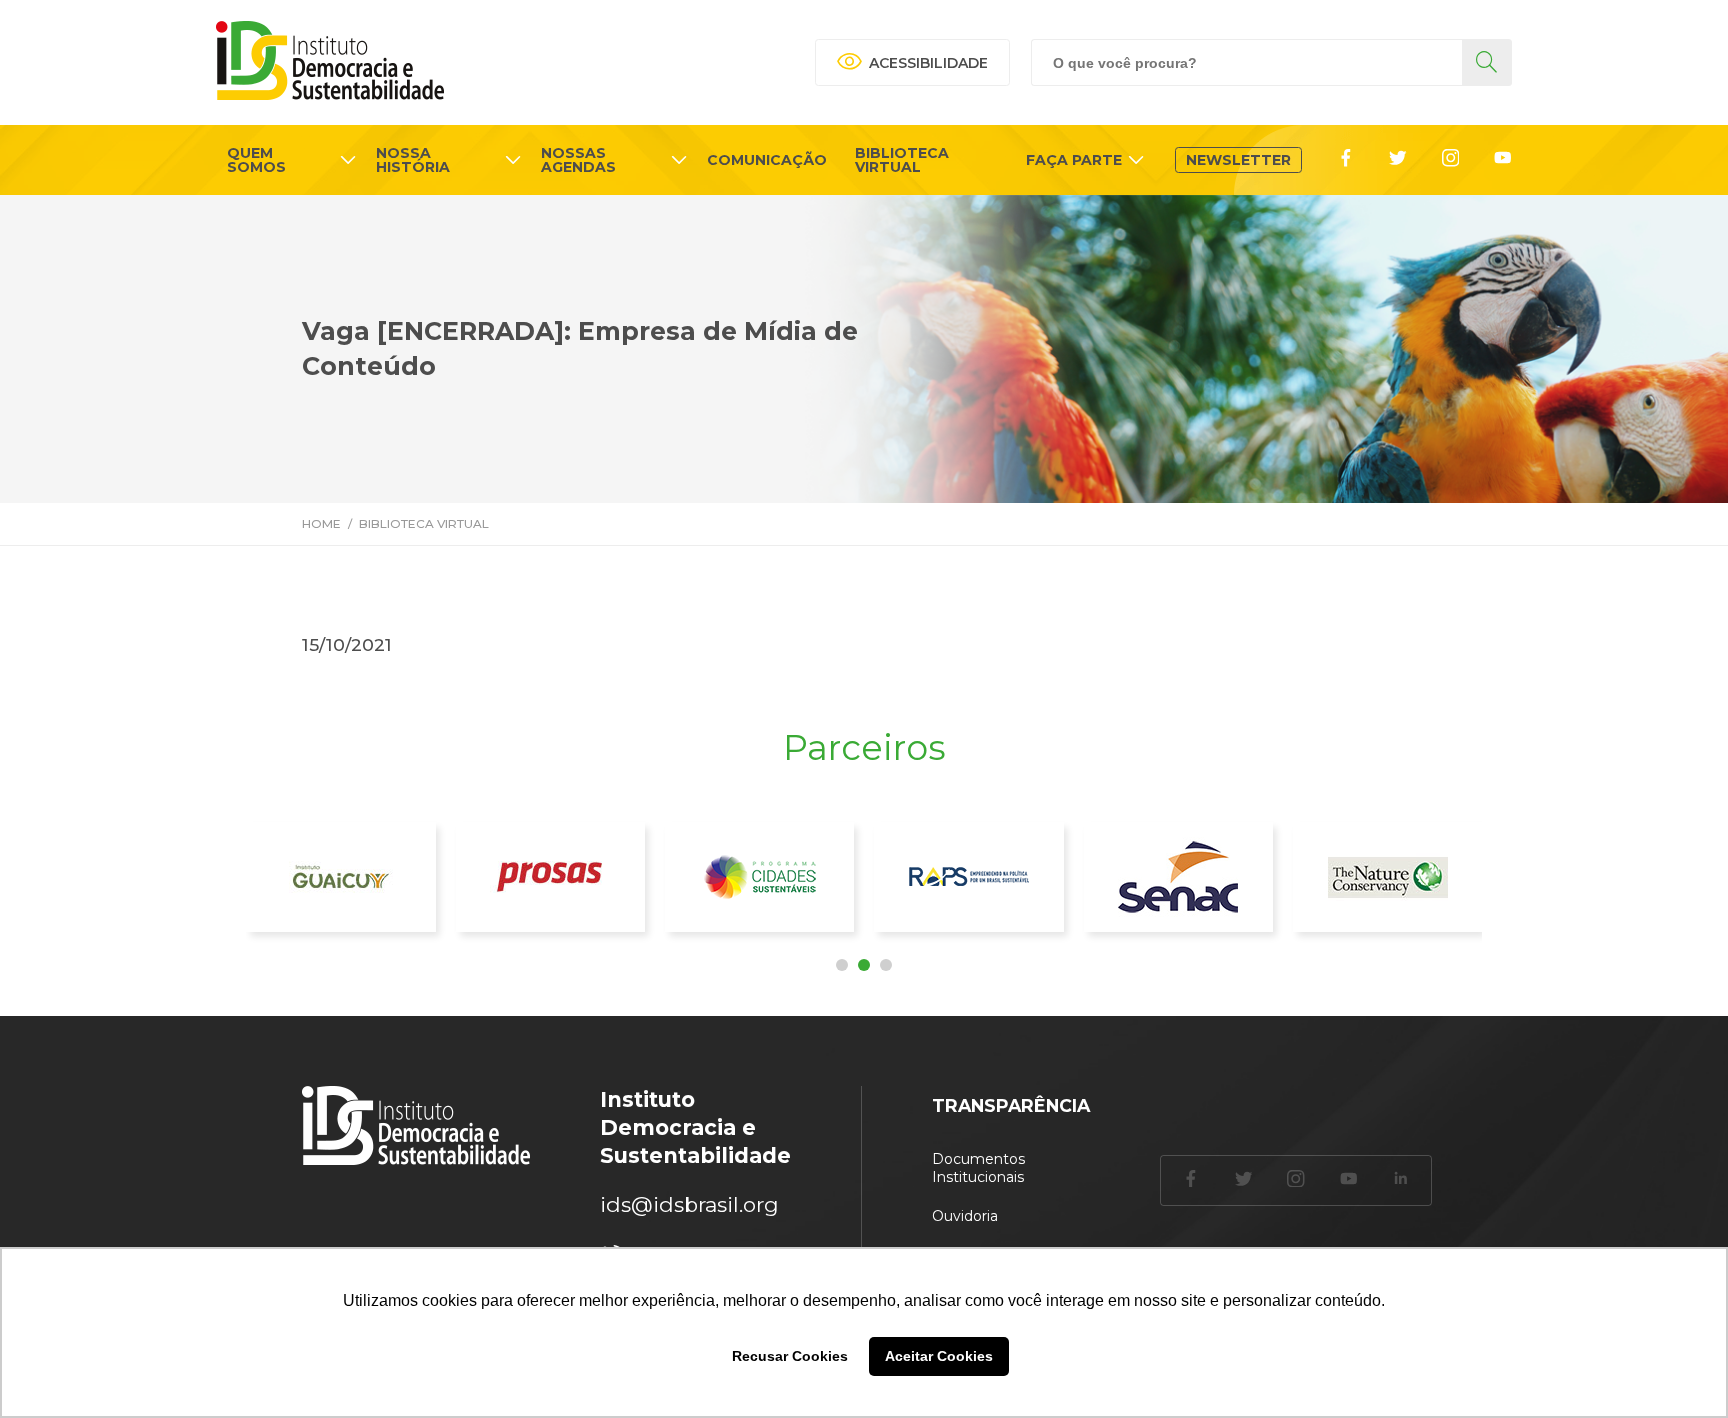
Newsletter (1238, 160)
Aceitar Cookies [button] (939, 1356)
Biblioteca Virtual (424, 523)
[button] (842, 965)
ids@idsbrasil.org (689, 1204)
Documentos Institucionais (978, 1168)
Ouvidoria (965, 1216)
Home (321, 523)
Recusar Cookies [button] (790, 1356)
